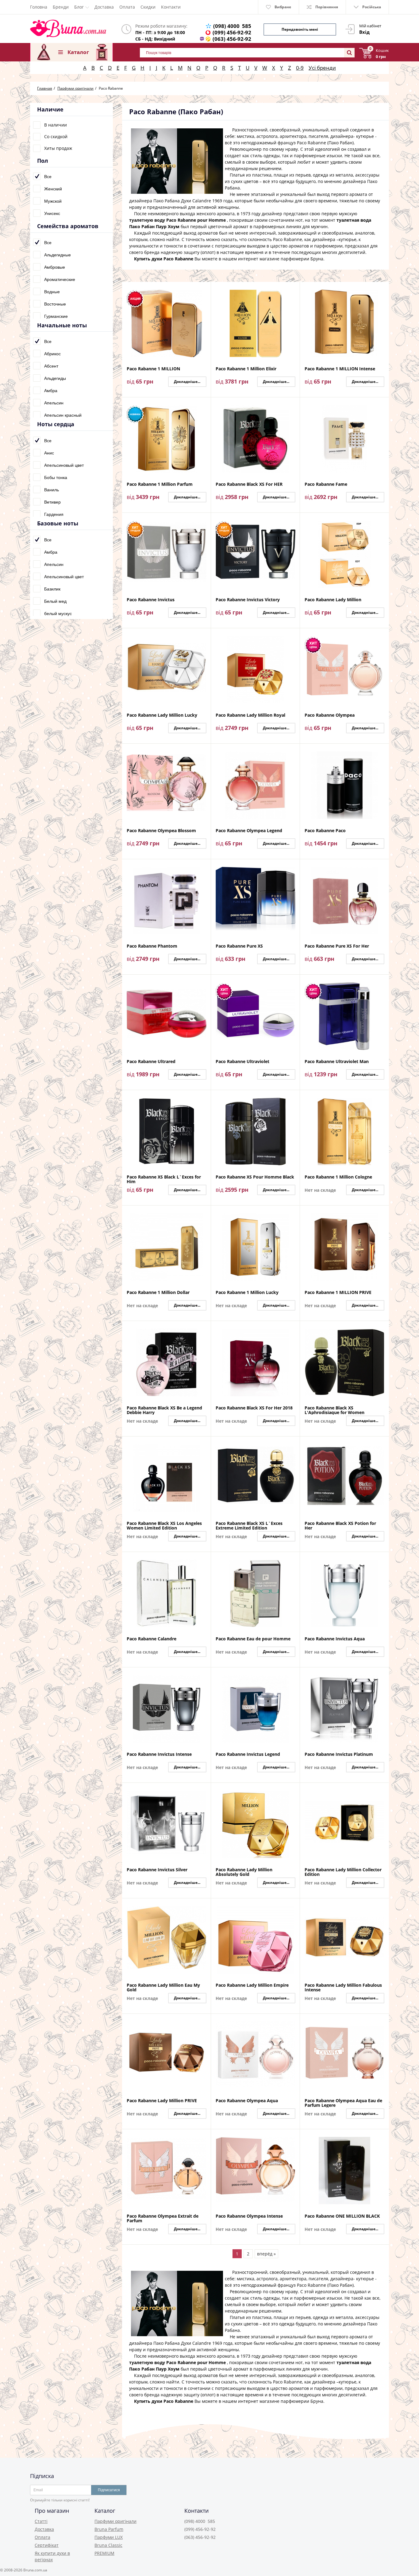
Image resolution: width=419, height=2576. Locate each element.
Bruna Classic (108, 2545)
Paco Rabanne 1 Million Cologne (338, 1177)
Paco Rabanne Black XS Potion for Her (340, 1526)
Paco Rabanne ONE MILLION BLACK (342, 2216)
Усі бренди (322, 68)
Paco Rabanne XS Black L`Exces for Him (164, 1179)
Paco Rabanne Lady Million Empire (252, 1985)
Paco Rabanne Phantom (152, 946)
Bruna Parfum (109, 2529)
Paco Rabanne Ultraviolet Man (337, 1062)
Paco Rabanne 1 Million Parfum (160, 484)
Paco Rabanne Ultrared (151, 1062)
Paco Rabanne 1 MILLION (153, 369)
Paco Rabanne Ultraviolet (242, 1062)
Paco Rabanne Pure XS (239, 946)
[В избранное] (205, 299)
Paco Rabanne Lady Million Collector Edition (343, 1872)
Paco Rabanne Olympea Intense (249, 2216)
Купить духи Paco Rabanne (164, 259)
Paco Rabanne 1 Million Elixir (246, 369)
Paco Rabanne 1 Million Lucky (247, 1293)
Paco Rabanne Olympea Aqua (247, 2101)
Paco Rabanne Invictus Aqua (335, 1639)
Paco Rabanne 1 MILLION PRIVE (338, 1293)
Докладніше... (187, 382)
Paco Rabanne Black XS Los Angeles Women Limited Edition (164, 1526)
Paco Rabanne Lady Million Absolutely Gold (244, 1872)
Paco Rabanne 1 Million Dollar (158, 1293)
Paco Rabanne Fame (326, 484)
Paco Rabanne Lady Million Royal (250, 715)
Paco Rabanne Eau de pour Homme (253, 1639)
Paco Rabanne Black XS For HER (249, 484)
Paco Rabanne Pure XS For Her (337, 946)
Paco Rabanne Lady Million (333, 600)
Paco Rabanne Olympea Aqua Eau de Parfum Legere (343, 2103)
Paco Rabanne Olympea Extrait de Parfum (163, 2218)
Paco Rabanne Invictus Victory (248, 600)
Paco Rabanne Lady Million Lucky (162, 715)
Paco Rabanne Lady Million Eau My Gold (163, 1987)
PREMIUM (104, 2553)
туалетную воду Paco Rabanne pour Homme (177, 220)
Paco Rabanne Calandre (152, 1639)
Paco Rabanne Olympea (330, 715)
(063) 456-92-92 (232, 39)
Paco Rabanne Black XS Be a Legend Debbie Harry (164, 1410)
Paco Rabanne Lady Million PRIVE (162, 2101)
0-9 (300, 68)
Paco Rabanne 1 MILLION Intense (340, 369)
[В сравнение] (205, 290)
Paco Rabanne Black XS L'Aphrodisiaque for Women (334, 1410)
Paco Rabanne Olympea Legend (249, 831)
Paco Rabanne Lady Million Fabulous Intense (343, 1987)
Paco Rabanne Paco (325, 831)
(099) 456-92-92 (232, 32)
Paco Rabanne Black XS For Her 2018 (254, 1408)
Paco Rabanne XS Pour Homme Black (255, 1177)
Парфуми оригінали (115, 2521)
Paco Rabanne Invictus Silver (157, 1870)
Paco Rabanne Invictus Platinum (339, 1754)
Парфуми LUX (109, 2537)
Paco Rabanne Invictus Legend (248, 1754)
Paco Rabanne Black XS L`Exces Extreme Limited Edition (249, 1526)
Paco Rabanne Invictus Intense (159, 1754)
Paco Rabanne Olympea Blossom (161, 831)
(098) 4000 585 (232, 26)
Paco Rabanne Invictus (151, 600)
